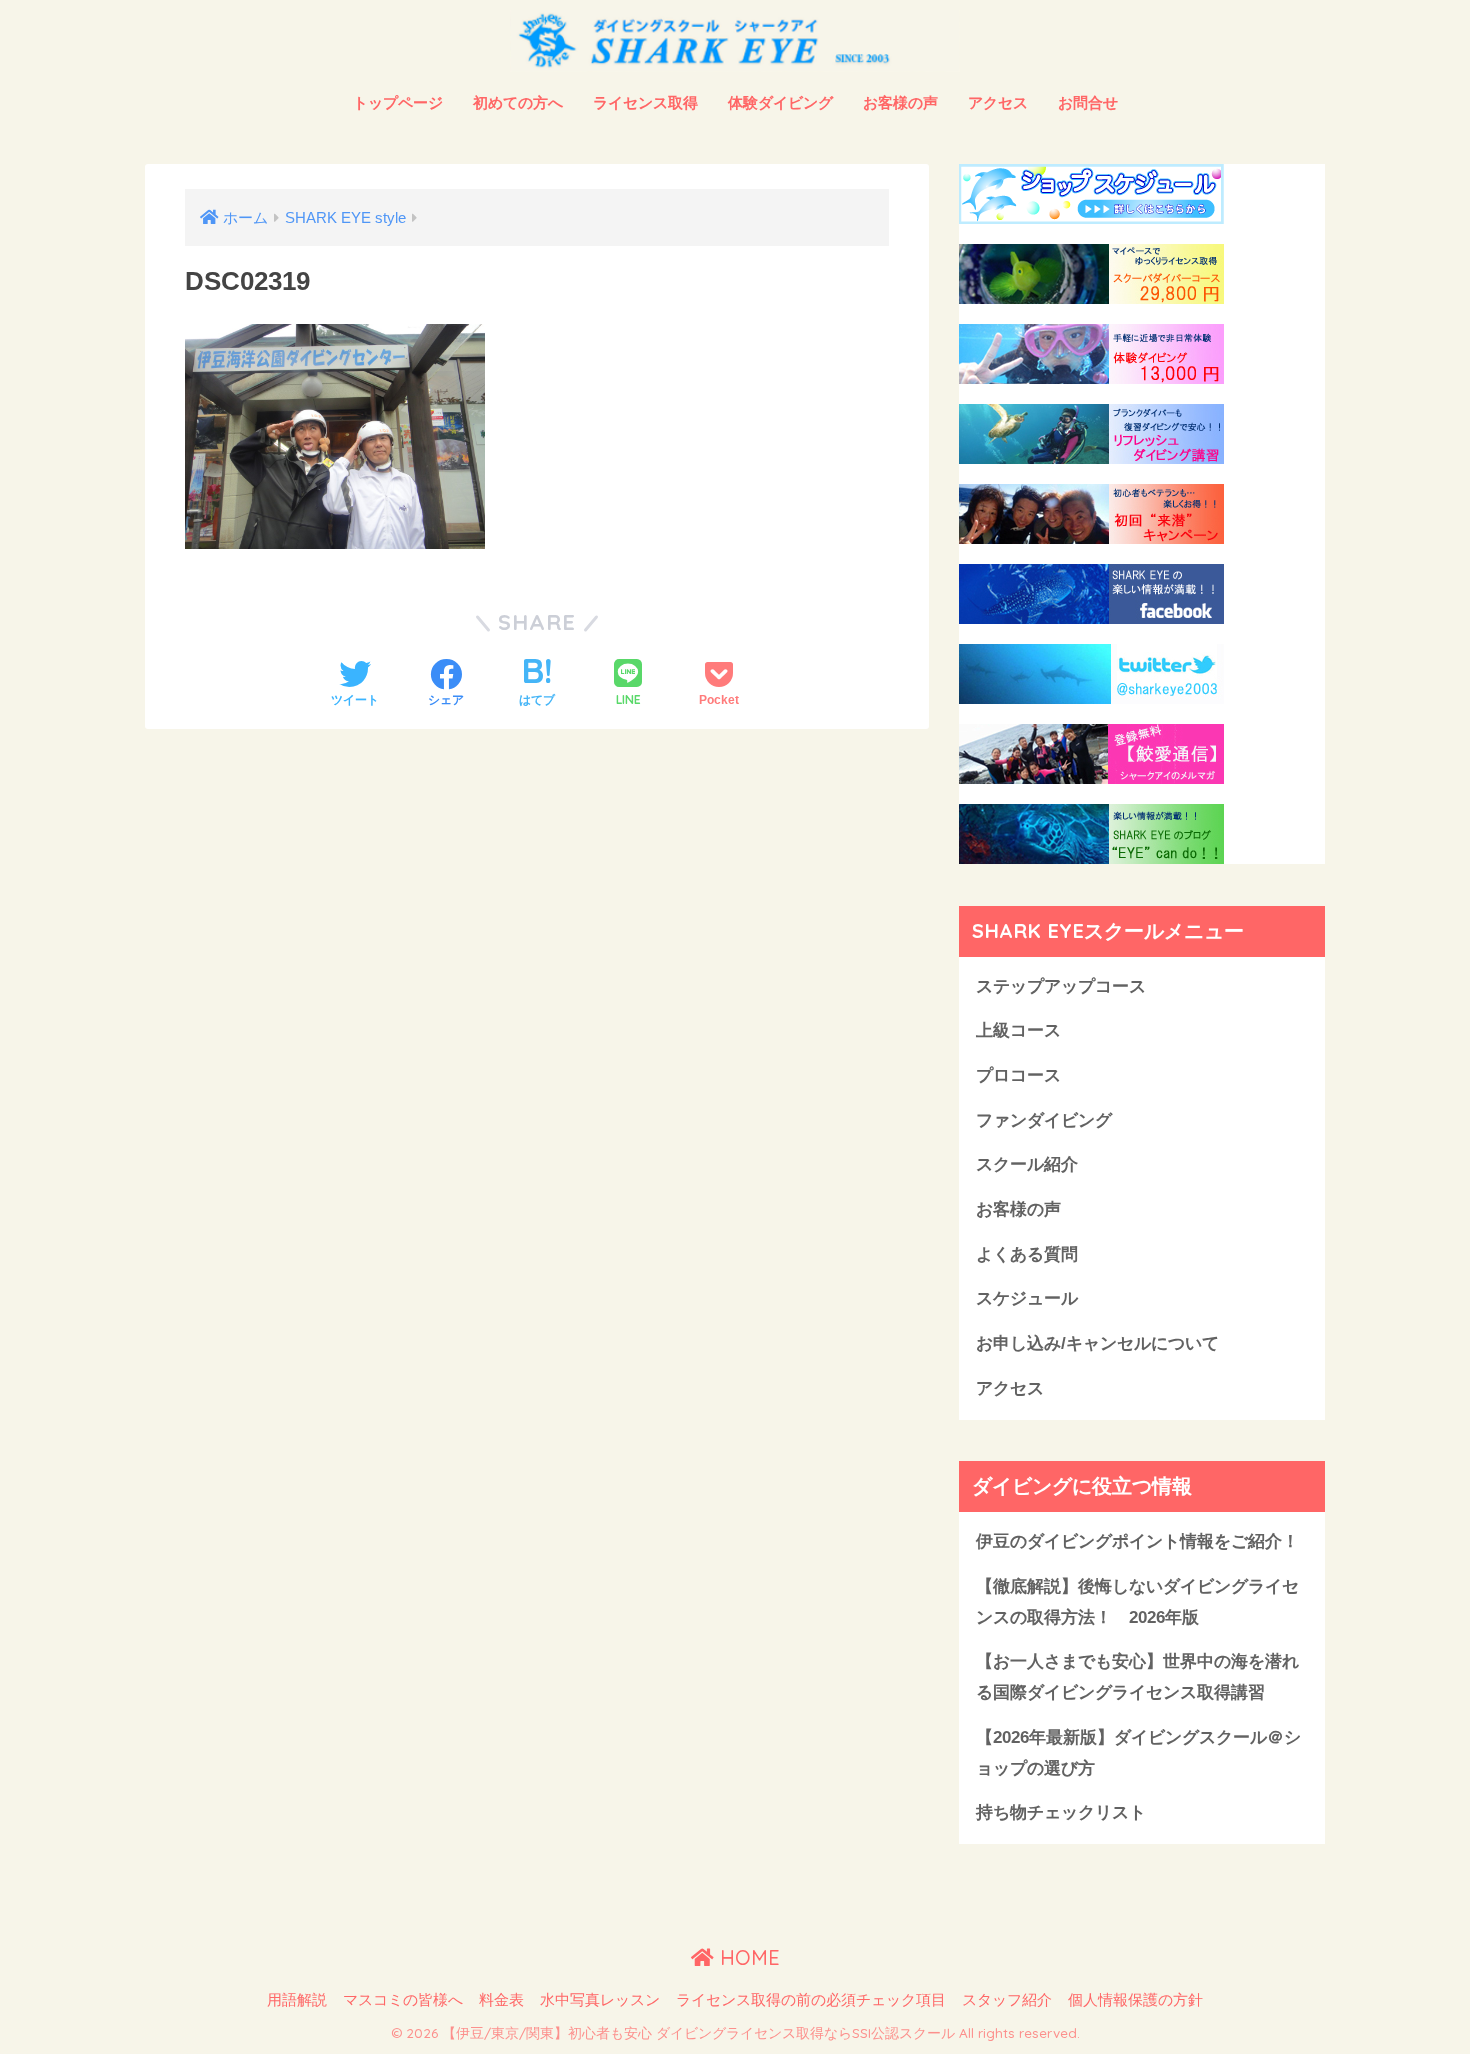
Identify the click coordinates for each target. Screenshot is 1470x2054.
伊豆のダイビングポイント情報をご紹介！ (1137, 1541)
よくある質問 (1027, 1254)
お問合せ (1088, 102)
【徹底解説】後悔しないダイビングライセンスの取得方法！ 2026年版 (1137, 1602)
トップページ (398, 102)
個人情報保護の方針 (1135, 2000)
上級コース (1018, 1030)
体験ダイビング (780, 102)
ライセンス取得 (645, 102)
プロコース (1018, 1075)
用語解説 (297, 2000)
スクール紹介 (1027, 1164)
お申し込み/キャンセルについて (1097, 1343)
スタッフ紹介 (1007, 2000)
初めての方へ (518, 102)
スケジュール (1027, 1298)
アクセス (998, 102)
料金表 (501, 2000)
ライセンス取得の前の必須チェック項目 (811, 2000)
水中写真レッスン (600, 2000)
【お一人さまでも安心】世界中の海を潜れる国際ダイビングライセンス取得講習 (1137, 1677)
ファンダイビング (1044, 1120)
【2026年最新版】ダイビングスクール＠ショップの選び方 (1138, 1753)
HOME (747, 1957)
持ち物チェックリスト (1061, 1812)
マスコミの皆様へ (403, 2000)
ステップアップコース (1061, 986)
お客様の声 (900, 102)
